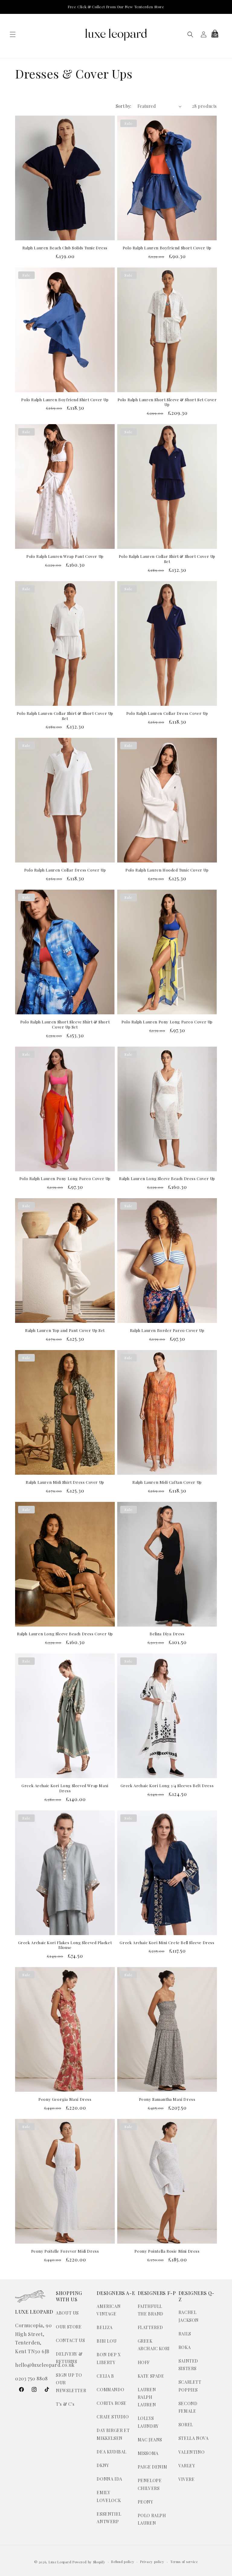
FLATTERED (150, 2327)
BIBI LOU (107, 2341)
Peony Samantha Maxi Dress (167, 2099)
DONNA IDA (109, 2479)
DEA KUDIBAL (112, 2452)
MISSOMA (148, 2453)
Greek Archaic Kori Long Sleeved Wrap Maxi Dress (65, 1788)
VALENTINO (192, 2452)
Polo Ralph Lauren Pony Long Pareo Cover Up (167, 1022)
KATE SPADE (151, 2376)
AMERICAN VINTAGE (109, 2310)
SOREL (186, 2425)
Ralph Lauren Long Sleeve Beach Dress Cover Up (167, 1179)
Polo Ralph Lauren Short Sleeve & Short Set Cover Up (167, 402)
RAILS (185, 2334)
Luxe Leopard (60, 2562)
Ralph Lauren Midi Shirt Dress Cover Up (65, 1482)
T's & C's (65, 2404)
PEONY (145, 2502)
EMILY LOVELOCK (109, 2496)
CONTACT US (70, 2340)
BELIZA (105, 2327)
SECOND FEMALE (188, 2407)
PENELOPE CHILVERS (150, 2484)
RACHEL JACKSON (189, 2316)
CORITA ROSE (112, 2403)
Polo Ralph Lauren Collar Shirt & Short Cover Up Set (167, 559)
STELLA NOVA (194, 2438)
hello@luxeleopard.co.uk (45, 2365)
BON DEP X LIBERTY (109, 2358)
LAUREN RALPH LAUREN (147, 2397)
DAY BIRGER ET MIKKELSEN (113, 2434)
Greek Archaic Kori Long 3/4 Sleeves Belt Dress (167, 1786)
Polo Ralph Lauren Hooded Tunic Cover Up (167, 870)
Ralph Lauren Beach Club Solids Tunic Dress (65, 248)
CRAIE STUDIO (113, 2417)
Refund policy (123, 2562)
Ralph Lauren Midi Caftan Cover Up (167, 1482)
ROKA (185, 2347)
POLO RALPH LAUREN (152, 2519)
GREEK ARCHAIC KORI (154, 2345)
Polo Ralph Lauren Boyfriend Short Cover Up (167, 248)
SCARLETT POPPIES (190, 2386)
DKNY (103, 2465)
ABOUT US (67, 2313)
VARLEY (187, 2466)
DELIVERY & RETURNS (69, 2358)
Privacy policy (152, 2562)
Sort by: (124, 106)
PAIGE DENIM (153, 2467)
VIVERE (187, 2479)
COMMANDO (110, 2390)
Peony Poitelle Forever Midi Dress (65, 2251)
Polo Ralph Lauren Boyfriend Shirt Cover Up (65, 400)
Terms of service (184, 2562)
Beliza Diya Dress (167, 1634)
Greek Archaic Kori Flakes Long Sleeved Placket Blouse (65, 1945)
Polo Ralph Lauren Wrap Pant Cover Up (65, 556)
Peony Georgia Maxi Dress (65, 2099)
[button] (13, 34)
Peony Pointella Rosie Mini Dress (167, 2251)
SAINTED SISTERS (188, 2365)
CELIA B (105, 2376)
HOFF (144, 2362)
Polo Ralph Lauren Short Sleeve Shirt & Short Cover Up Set (65, 1024)
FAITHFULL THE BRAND (151, 2310)
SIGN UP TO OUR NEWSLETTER (71, 2383)
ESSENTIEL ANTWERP (109, 2518)
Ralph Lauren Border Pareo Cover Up (167, 1330)
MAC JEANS (150, 2440)
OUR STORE (69, 2327)
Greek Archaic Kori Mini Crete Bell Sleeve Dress (167, 1943)
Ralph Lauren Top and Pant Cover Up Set (65, 1330)
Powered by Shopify (89, 2562)
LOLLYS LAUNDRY (148, 2422)
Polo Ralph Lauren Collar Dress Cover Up (167, 713)
